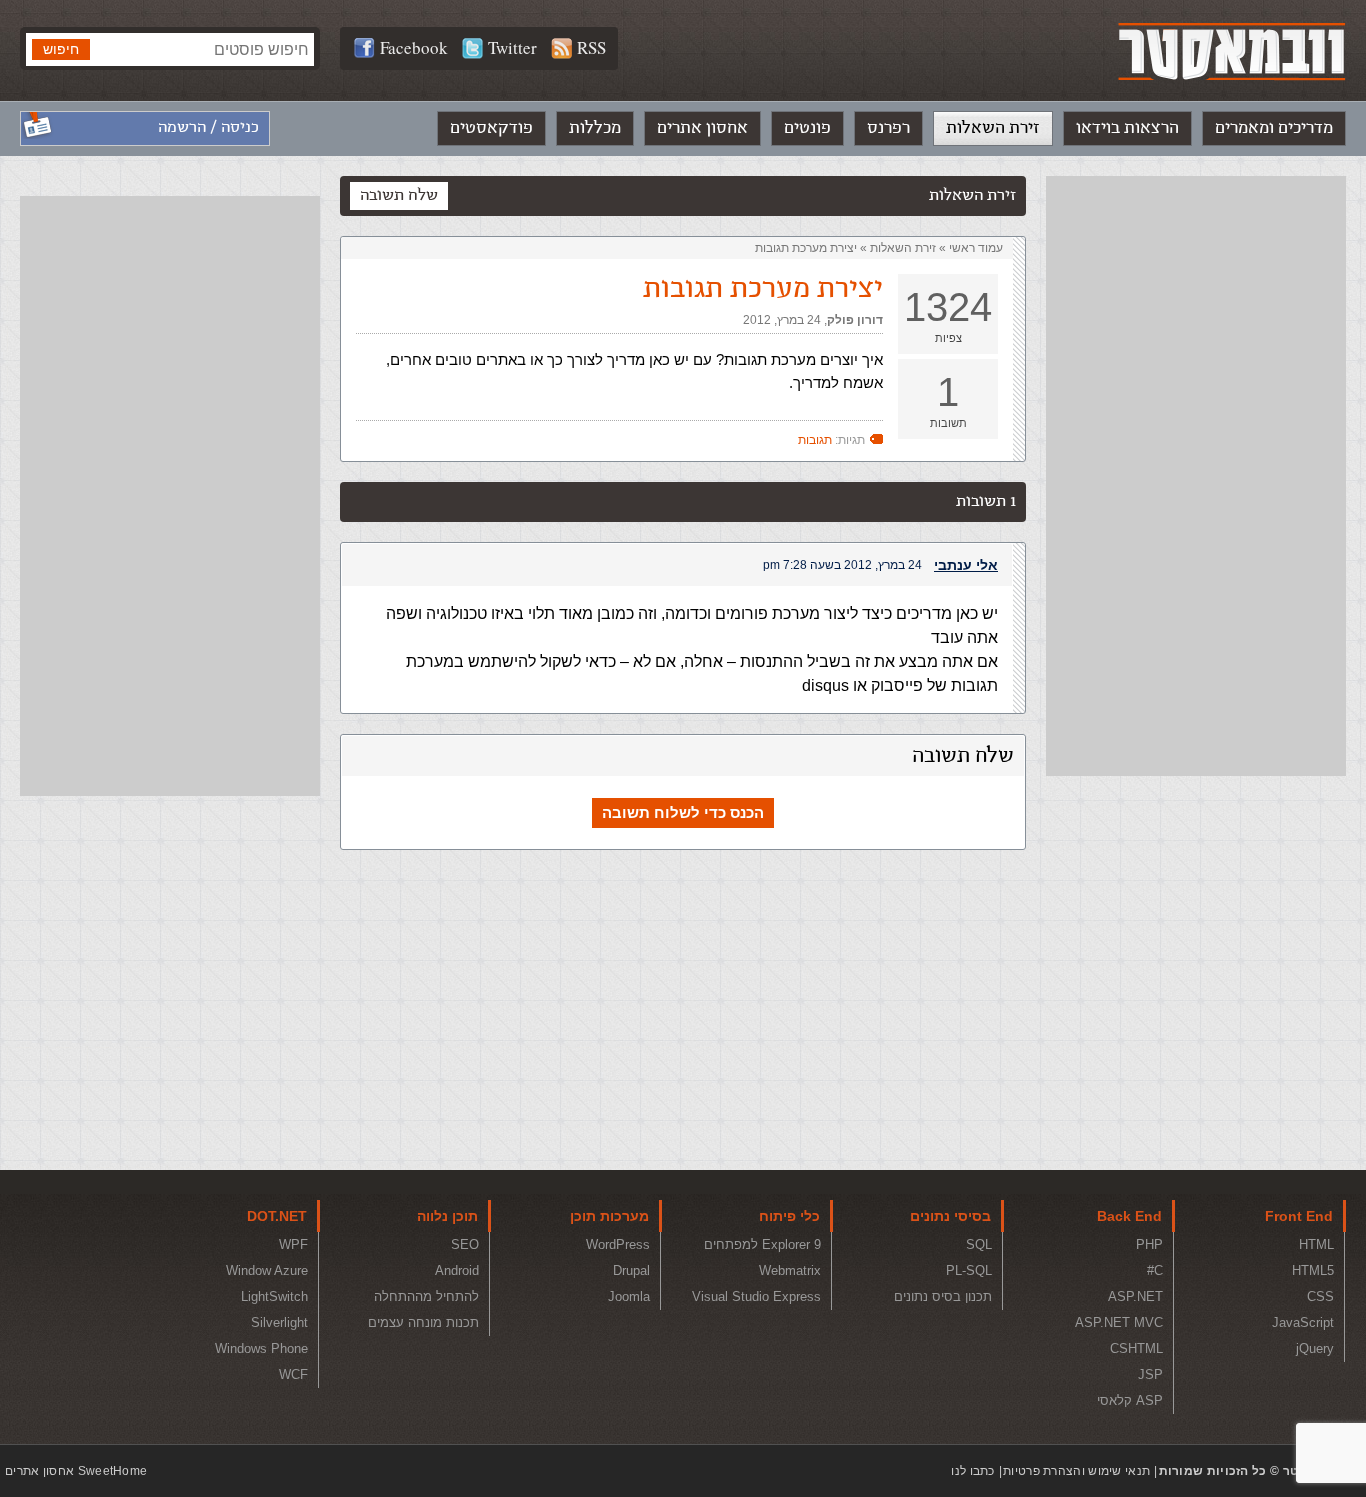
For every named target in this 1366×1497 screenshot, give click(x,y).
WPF (293, 1244)
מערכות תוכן (609, 1216)
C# (1155, 1270)
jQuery (1315, 1348)
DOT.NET (277, 1216)
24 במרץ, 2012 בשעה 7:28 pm (842, 565)
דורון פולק (855, 320)
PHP (1149, 1244)
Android (457, 1270)
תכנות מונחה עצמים (423, 1322)
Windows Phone (261, 1348)
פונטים (807, 128)
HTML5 (1313, 1270)
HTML (1316, 1244)
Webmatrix (790, 1270)
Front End (1299, 1216)
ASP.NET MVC (1119, 1322)
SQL (979, 1244)
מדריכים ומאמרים (1274, 128)
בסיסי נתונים (950, 1216)
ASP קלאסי (1130, 1400)
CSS (1320, 1296)
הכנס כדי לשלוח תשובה (683, 812)
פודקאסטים (491, 128)
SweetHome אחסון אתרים (76, 1471)
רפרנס (888, 128)
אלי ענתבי (966, 565)
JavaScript (1303, 1322)
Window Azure (267, 1270)
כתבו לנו (972, 1471)
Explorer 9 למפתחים (762, 1244)
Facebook (414, 47)
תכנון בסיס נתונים (943, 1296)
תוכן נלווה (447, 1216)
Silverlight (279, 1322)
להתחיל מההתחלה (426, 1296)
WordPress (618, 1244)
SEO (465, 1244)
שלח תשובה (399, 195)
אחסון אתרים (702, 128)
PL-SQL (969, 1270)
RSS (591, 47)
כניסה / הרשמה (208, 127)
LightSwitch (274, 1296)
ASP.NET (1135, 1296)
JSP (1150, 1374)
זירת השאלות (993, 128)
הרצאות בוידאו (1127, 128)
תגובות (815, 440)
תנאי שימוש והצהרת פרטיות (1076, 1471)
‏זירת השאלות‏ (903, 248)
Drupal (631, 1270)
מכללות (595, 128)
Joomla (629, 1296)
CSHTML (1136, 1348)
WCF (293, 1374)
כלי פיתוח (789, 1216)
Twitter (512, 47)
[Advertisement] (1196, 476)
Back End (1129, 1216)
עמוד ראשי (976, 248)
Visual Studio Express (756, 1296)
